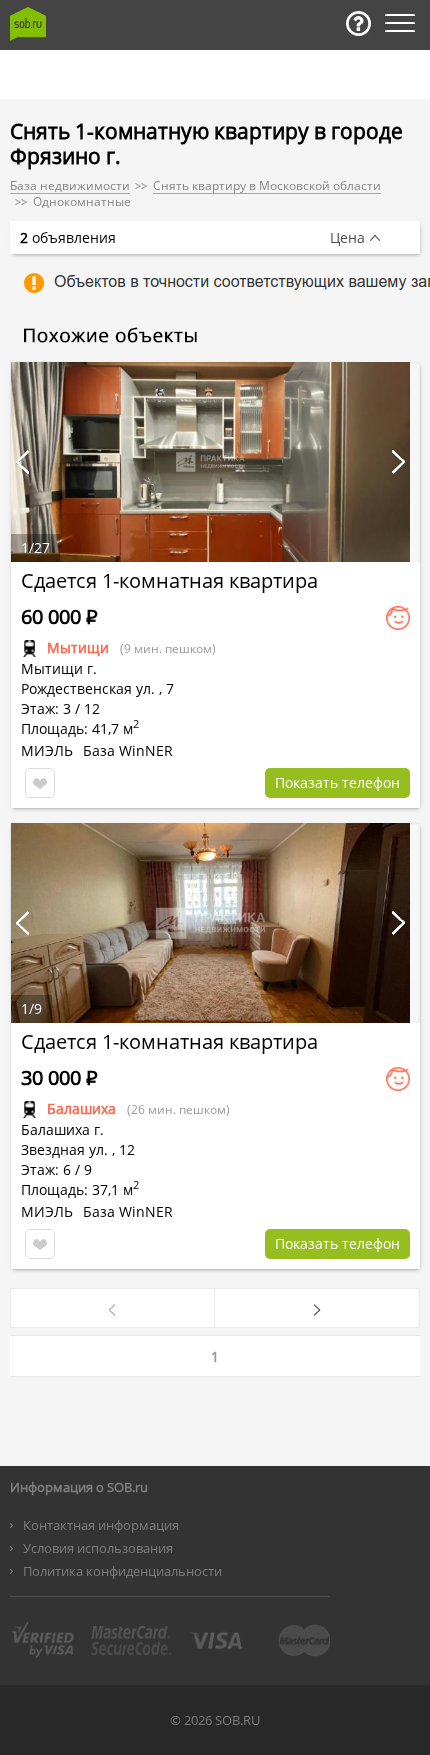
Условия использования (98, 1548)
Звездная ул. (64, 1149)
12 (127, 1149)
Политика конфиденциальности (122, 1571)
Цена (347, 238)
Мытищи (78, 647)
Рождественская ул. (88, 688)
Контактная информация (101, 1525)
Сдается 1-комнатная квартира (169, 580)
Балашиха (81, 1108)
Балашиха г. (62, 1129)
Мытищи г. (59, 668)
